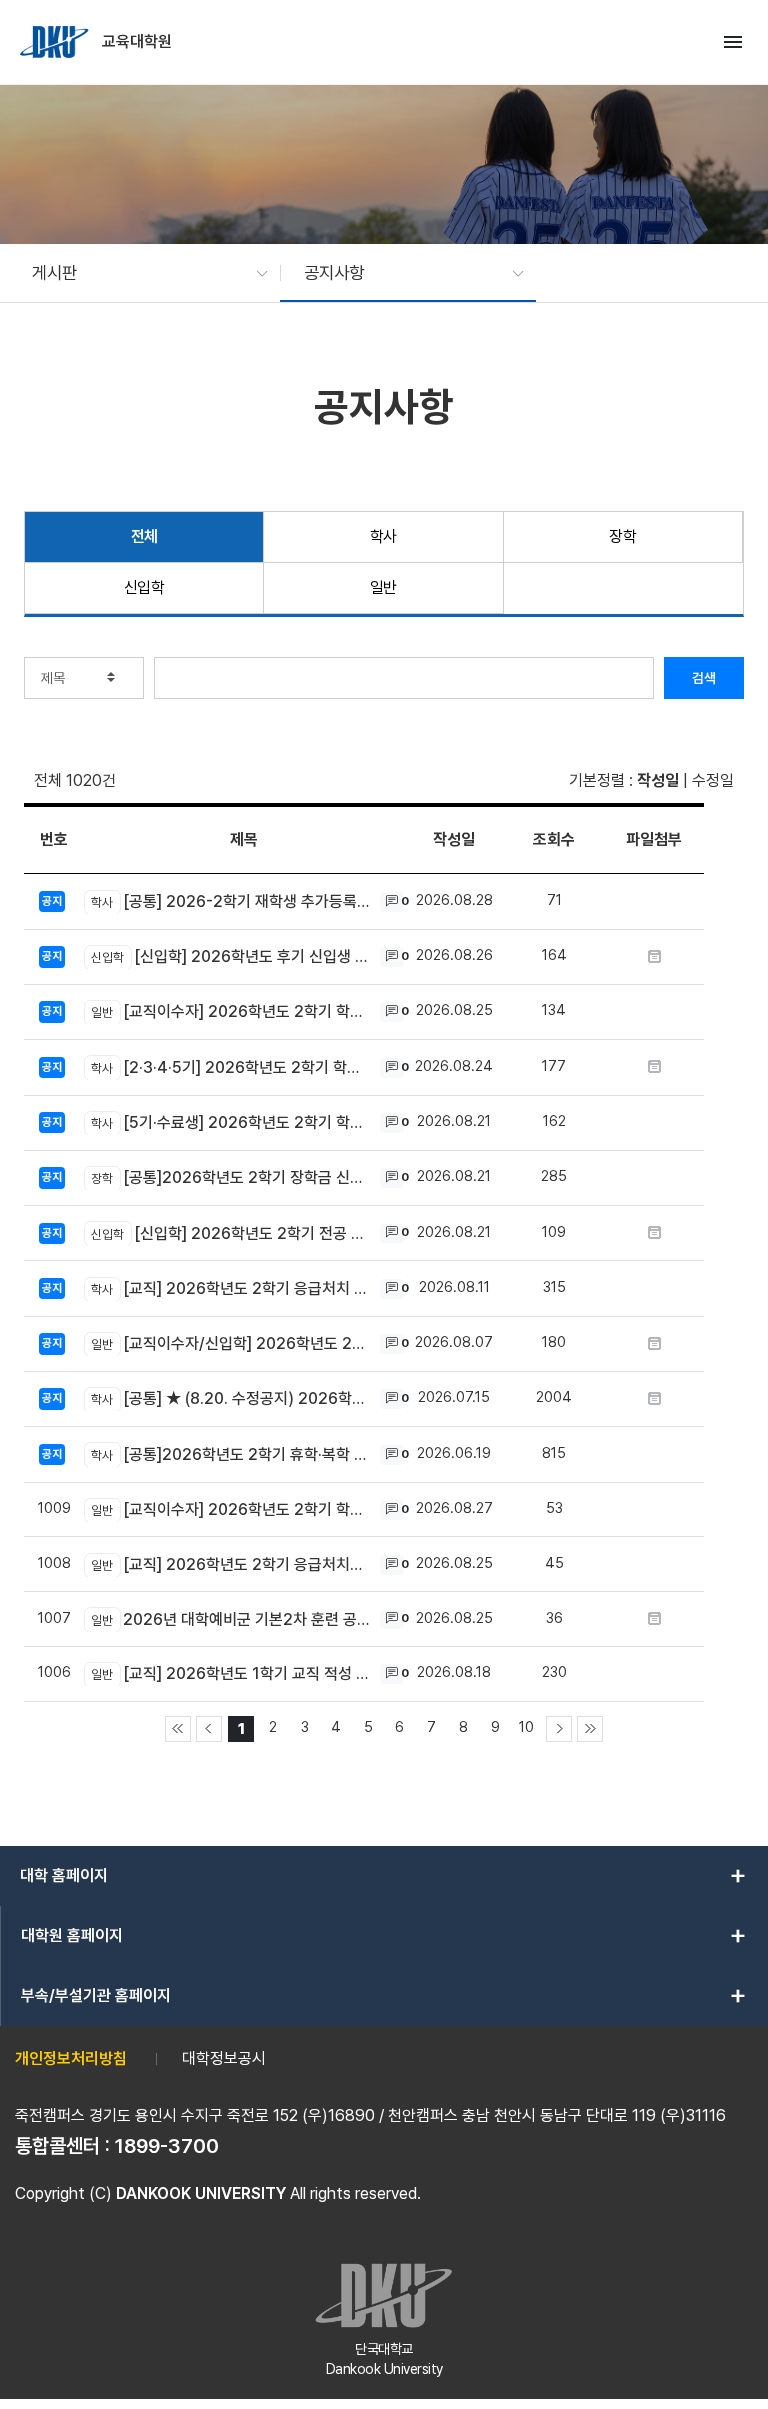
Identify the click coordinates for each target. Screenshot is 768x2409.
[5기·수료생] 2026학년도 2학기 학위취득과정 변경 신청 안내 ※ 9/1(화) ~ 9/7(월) (230, 1122)
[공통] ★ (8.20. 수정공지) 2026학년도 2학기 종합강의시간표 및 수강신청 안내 (230, 1398)
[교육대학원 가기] (56, 42)
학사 (383, 536)
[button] (140, 273)
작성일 (658, 780)
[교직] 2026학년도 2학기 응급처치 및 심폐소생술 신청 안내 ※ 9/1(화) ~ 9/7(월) (230, 1288)
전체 (144, 536)
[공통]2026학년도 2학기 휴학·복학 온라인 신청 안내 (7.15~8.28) (230, 1454)
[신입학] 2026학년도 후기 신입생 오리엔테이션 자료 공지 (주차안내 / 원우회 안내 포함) (230, 956)
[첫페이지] (178, 1729)
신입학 (144, 587)
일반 (383, 587)
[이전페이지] (209, 1729)
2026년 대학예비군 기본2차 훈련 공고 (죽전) (230, 1619)
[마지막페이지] (590, 1729)
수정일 (713, 780)
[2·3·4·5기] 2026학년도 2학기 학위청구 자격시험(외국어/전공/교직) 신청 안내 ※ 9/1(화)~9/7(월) (230, 1067)
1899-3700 (167, 2146)
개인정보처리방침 (71, 2058)
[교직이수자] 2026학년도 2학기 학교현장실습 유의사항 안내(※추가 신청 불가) (230, 1011)
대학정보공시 (224, 2058)
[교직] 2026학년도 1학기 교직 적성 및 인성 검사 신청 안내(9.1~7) (230, 1673)
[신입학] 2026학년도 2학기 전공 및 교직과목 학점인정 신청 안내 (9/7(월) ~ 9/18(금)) (230, 1233)
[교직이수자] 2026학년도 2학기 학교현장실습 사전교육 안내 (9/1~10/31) (230, 1509)
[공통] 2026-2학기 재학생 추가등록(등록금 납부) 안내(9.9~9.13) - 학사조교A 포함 (230, 901)
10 (526, 1726)
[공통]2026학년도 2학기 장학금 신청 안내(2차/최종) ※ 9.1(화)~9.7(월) (230, 1177)
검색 (704, 678)
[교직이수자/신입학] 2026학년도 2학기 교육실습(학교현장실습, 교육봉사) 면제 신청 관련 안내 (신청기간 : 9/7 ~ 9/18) (230, 1343)
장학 (622, 536)
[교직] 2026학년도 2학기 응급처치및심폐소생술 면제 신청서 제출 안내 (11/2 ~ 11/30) (230, 1564)
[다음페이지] (559, 1729)
